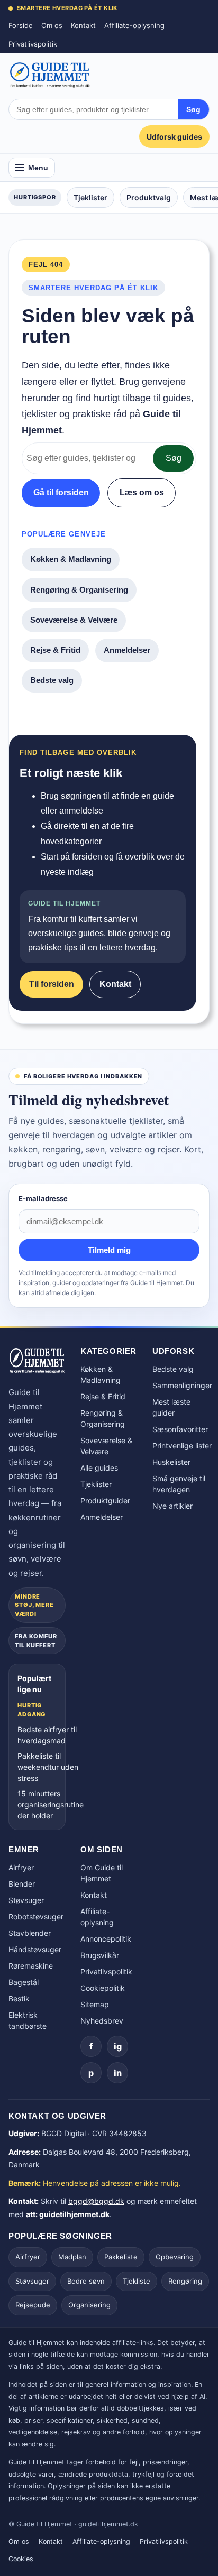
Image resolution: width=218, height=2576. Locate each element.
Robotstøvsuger (36, 1917)
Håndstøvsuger (35, 1949)
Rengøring (185, 2281)
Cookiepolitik (103, 1988)
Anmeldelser (127, 650)
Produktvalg (149, 197)
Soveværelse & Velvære (74, 620)
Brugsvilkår (100, 1955)
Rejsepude (33, 2305)
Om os (52, 25)
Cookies (21, 2559)
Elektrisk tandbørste (28, 2020)
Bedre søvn (86, 2281)
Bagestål (24, 1982)
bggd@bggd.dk (96, 2201)
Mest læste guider (171, 1407)
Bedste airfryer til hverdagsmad (47, 1735)
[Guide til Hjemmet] (50, 75)
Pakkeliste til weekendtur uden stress (48, 1767)
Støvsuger (26, 1900)
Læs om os (142, 492)
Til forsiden (52, 984)
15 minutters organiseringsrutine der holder (51, 1804)
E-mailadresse (43, 1198)
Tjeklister (90, 197)
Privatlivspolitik (33, 44)
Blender (22, 1884)
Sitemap (95, 2004)
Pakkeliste (121, 2257)
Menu (38, 168)
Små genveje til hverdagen (179, 1484)
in (118, 2073)
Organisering (89, 2305)
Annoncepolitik (106, 1939)
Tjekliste (137, 2281)
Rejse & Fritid (55, 650)
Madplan (72, 2257)
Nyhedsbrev (102, 2021)
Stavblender (30, 1933)
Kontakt (83, 25)
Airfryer (21, 1867)
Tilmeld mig (109, 1250)
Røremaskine (31, 1966)
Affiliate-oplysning (134, 25)
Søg (193, 109)
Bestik (19, 1998)
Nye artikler (172, 1506)
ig (118, 2046)
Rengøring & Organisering (79, 590)
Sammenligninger (182, 1385)
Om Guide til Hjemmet (102, 1873)
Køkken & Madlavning (71, 559)
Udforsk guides (174, 137)
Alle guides (99, 1468)
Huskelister (171, 1462)
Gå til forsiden (61, 492)
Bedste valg (52, 680)
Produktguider (105, 1501)
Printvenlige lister (182, 1446)
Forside (21, 25)
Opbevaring (175, 2257)
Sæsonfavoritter (180, 1429)
